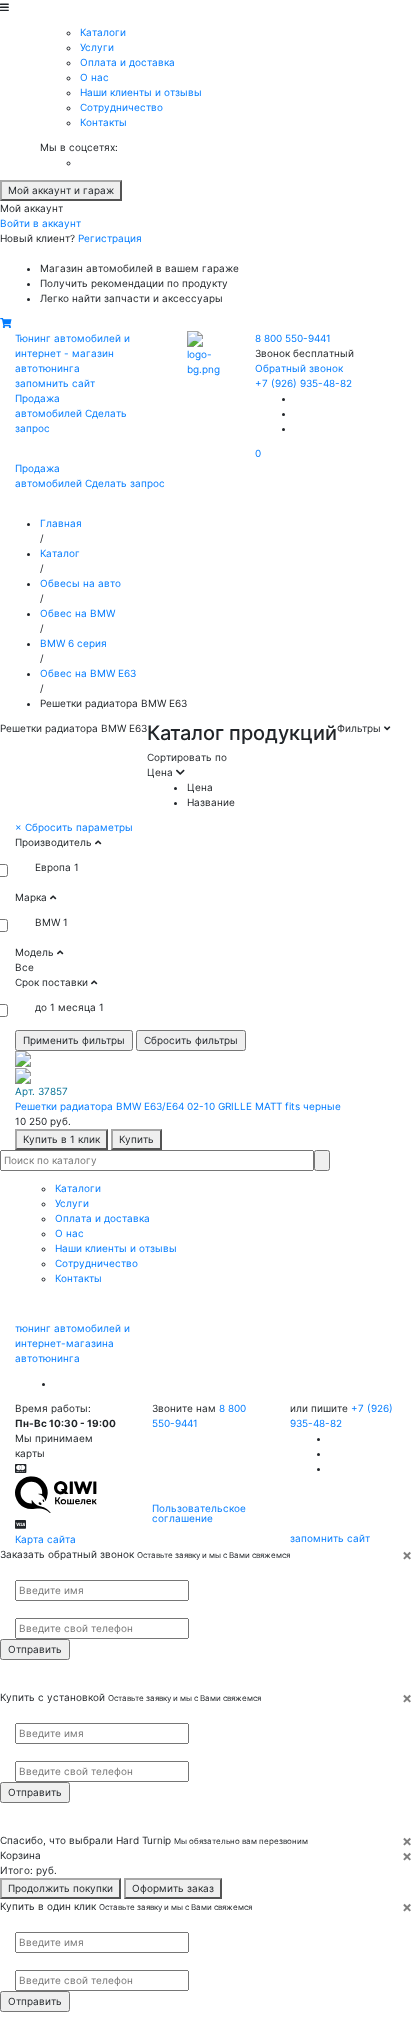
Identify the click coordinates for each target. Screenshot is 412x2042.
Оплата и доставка (127, 62)
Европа (53, 867)
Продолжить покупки (60, 1888)
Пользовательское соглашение (199, 1513)
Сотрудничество (121, 107)
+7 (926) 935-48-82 (303, 383)
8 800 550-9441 (293, 338)
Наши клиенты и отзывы (141, 92)
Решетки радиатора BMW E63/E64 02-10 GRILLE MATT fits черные (178, 1106)
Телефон (31, 1610)
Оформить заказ (173, 1888)
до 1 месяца (65, 1007)
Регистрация (110, 238)
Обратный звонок (299, 368)
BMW (47, 922)
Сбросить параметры (74, 827)
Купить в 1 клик (61, 1139)
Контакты (103, 122)
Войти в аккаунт (40, 223)
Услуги (97, 47)
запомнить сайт (55, 383)
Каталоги (103, 32)
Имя (23, 1571)
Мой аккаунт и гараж (61, 190)
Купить (136, 1139)
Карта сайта (45, 1539)
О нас (94, 77)
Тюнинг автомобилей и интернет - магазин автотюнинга (72, 353)
